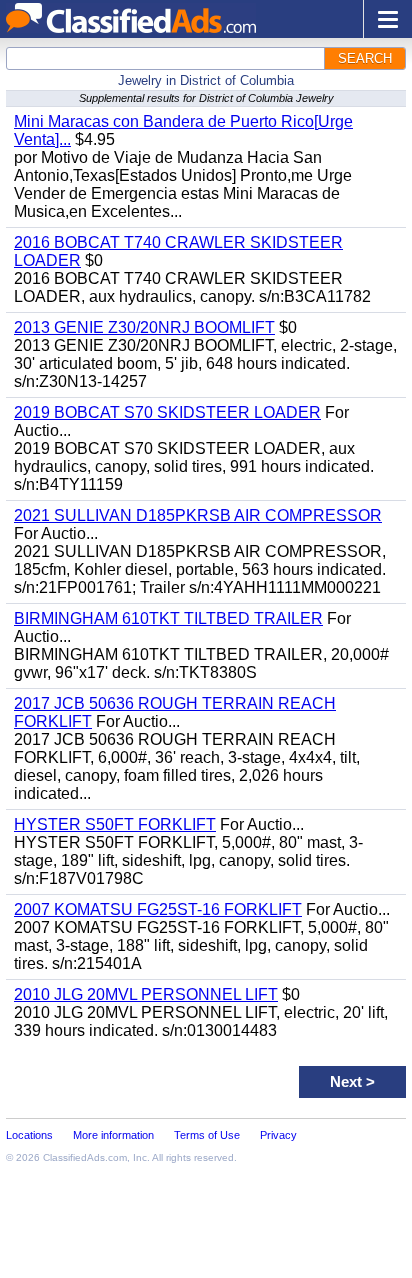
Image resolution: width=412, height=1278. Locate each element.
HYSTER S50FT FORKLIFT (115, 824)
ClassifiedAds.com (85, 1157)
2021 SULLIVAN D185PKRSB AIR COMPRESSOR (198, 515)
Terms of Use (207, 1135)
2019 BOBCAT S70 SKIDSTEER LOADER (167, 412)
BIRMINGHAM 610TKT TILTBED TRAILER (168, 618)
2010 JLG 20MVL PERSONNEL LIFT (146, 994)
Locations (29, 1135)
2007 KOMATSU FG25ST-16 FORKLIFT (158, 909)
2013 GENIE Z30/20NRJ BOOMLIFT (144, 327)
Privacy (278, 1135)
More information (113, 1135)
